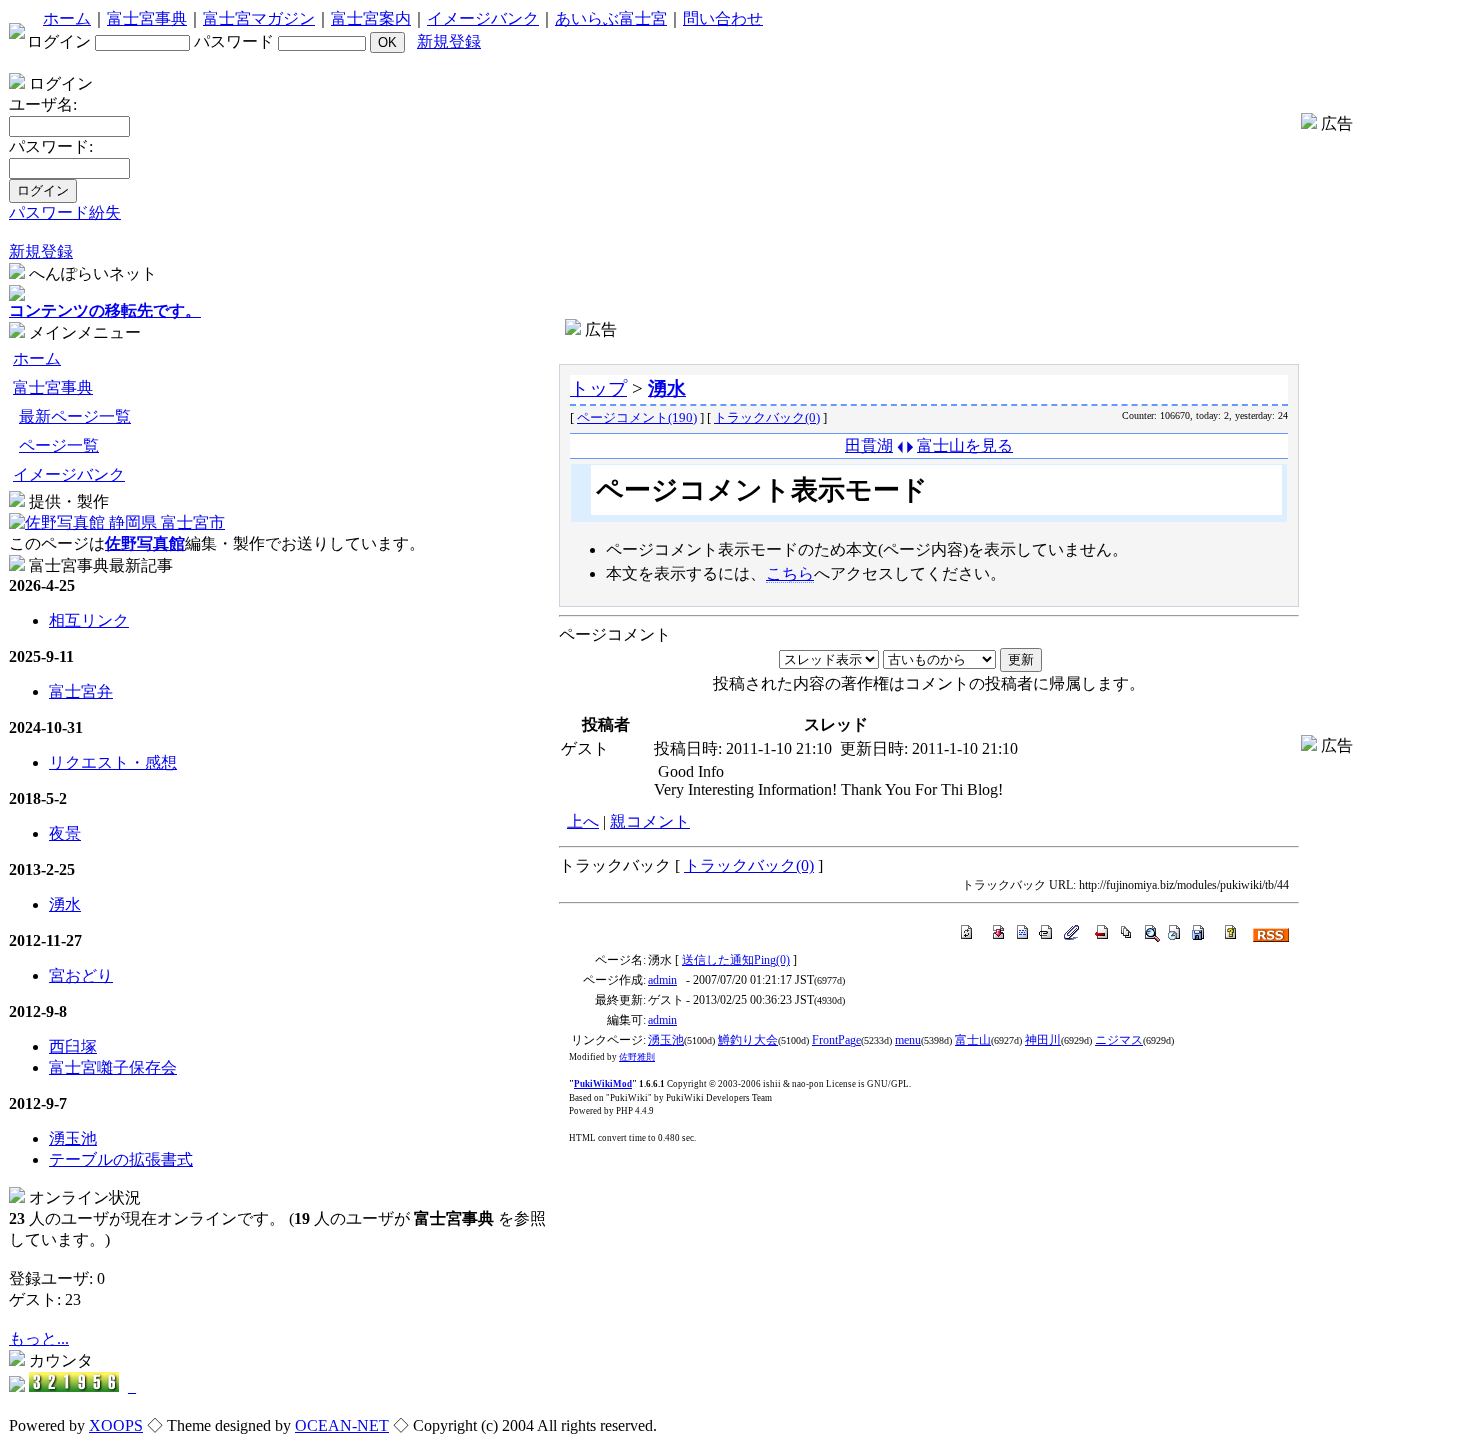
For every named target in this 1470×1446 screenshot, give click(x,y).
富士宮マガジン (259, 18)
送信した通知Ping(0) (736, 960)
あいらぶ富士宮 (611, 18)
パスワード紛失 (65, 212)
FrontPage (836, 1040)
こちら (790, 573)
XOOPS (116, 1425)
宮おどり (81, 975)
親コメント (650, 821)
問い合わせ (723, 18)
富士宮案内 (371, 18)
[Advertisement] (929, 348)
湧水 (65, 904)
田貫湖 (869, 445)
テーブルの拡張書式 (121, 1159)
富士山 (973, 1040)
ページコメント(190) (637, 417)
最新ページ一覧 (75, 416)
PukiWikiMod (603, 1084)
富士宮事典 (147, 18)
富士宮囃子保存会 (113, 1067)
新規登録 (449, 41)
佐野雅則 (637, 1057)
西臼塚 (73, 1046)
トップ (598, 388)
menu (908, 1040)
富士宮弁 (81, 691)
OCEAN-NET (342, 1425)
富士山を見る (965, 445)
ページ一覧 (59, 445)
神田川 (1043, 1040)
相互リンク (89, 620)
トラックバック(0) (767, 417)
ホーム (67, 18)
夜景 (65, 833)
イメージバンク (483, 18)
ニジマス (1119, 1040)
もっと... (39, 1338)
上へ (583, 821)
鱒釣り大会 (748, 1040)
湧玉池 (73, 1138)
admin (662, 980)
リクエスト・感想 (113, 762)
